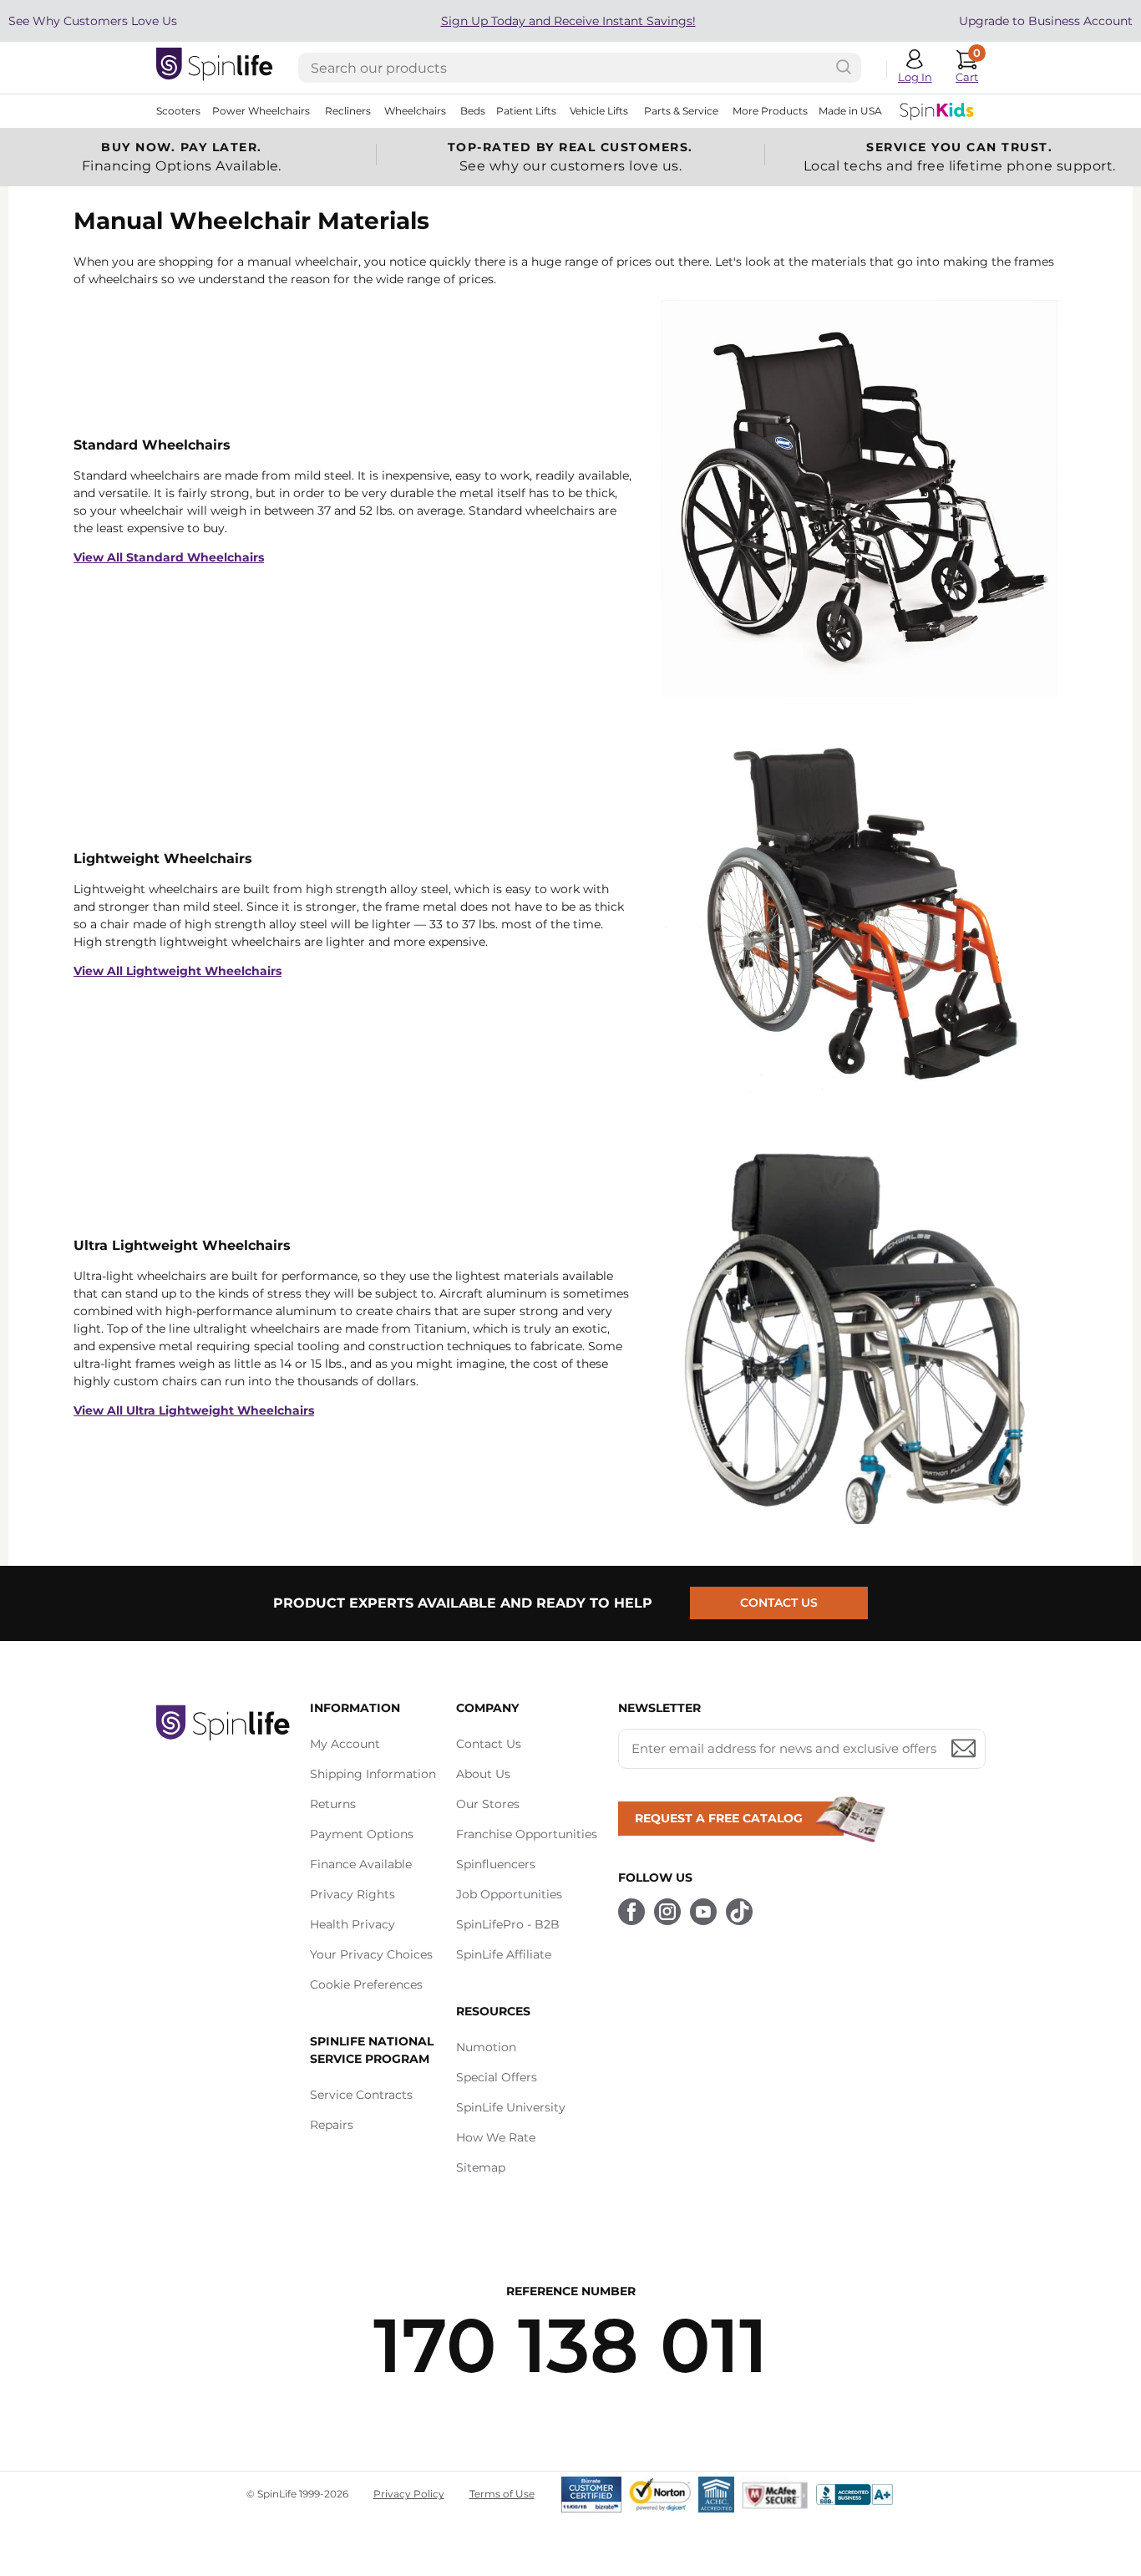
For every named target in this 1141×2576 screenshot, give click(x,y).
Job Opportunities (509, 1894)
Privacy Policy (409, 2494)
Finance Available (361, 1864)
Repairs (332, 2125)
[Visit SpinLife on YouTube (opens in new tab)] (703, 1912)
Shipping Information (373, 1774)
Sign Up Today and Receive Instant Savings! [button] (568, 21)
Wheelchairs (415, 111)
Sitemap (481, 2167)
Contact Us (779, 1603)
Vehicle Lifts (599, 111)
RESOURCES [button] (493, 2011)
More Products (770, 111)
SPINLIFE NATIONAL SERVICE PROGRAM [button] (372, 2050)
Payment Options (362, 1834)
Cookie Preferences (366, 1984)
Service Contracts (361, 2095)
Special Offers (497, 2077)
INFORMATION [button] (355, 1708)
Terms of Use (502, 2494)
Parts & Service (681, 111)
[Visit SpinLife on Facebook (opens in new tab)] (631, 1912)
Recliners (348, 111)
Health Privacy (352, 1924)
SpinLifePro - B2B (508, 1924)
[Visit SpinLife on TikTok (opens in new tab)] (739, 1912)
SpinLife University (511, 2107)
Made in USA (850, 111)
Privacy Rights (352, 1894)
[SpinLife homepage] (215, 68)
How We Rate (496, 2137)
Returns (333, 1804)
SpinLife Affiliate (504, 1954)
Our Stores (488, 1804)
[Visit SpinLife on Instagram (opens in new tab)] (667, 1912)
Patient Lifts (526, 111)
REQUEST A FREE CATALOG (719, 1818)
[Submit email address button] (964, 1749)
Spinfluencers (496, 1864)
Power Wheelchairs (261, 111)
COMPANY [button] (487, 1708)
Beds (473, 111)
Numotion (486, 2047)
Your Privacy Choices (371, 1954)
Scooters (178, 111)
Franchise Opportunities (527, 1834)
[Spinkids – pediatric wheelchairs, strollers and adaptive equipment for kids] (937, 111)
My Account (345, 1744)
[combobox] (580, 68)
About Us (483, 1774)
